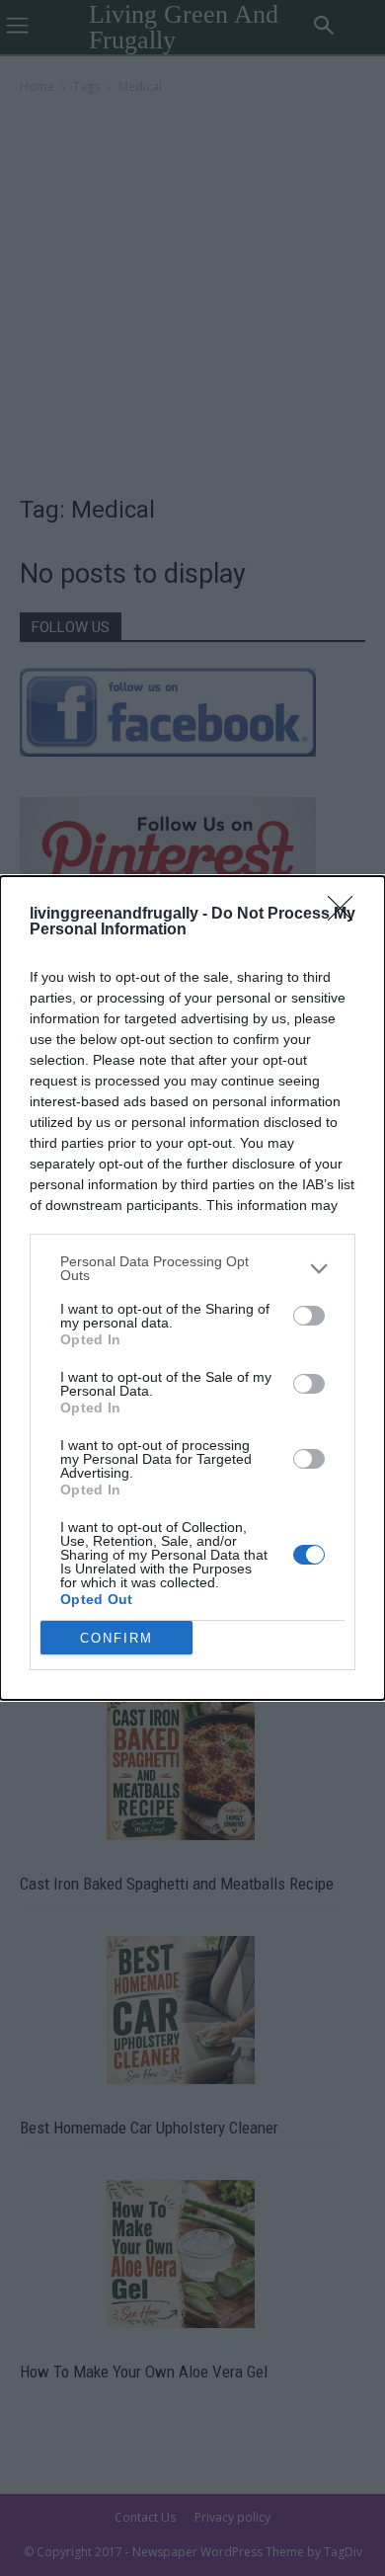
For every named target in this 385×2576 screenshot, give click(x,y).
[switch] (309, 1316)
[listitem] (192, 1268)
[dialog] (192, 1288)
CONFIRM (116, 1638)
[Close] (346, 915)
